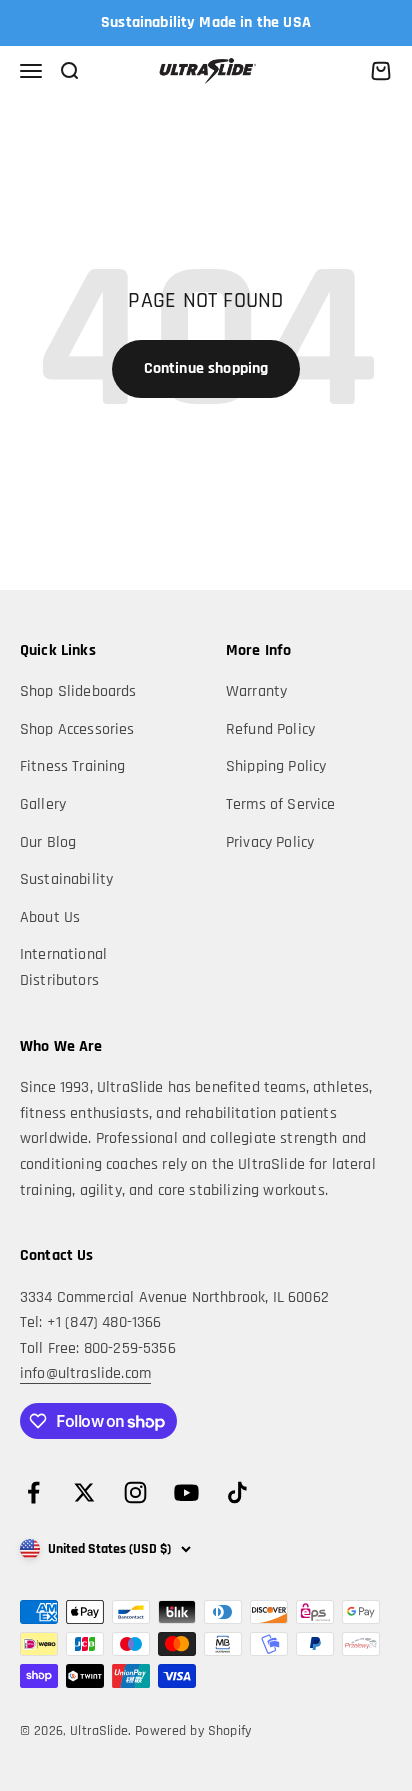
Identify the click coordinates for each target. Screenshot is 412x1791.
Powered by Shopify (193, 1731)
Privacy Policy (270, 842)
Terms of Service (281, 804)
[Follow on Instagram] (135, 1492)
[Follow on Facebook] (33, 1492)
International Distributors (63, 967)
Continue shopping (206, 368)
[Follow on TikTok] (237, 1492)
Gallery (43, 804)
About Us (50, 917)
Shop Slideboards (78, 691)
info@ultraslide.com (85, 1373)
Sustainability (66, 879)
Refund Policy (270, 729)
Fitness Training (73, 766)
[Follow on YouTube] (186, 1492)
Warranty (256, 691)
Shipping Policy (276, 766)
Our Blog (48, 842)
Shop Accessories (77, 729)
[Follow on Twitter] (84, 1492)
